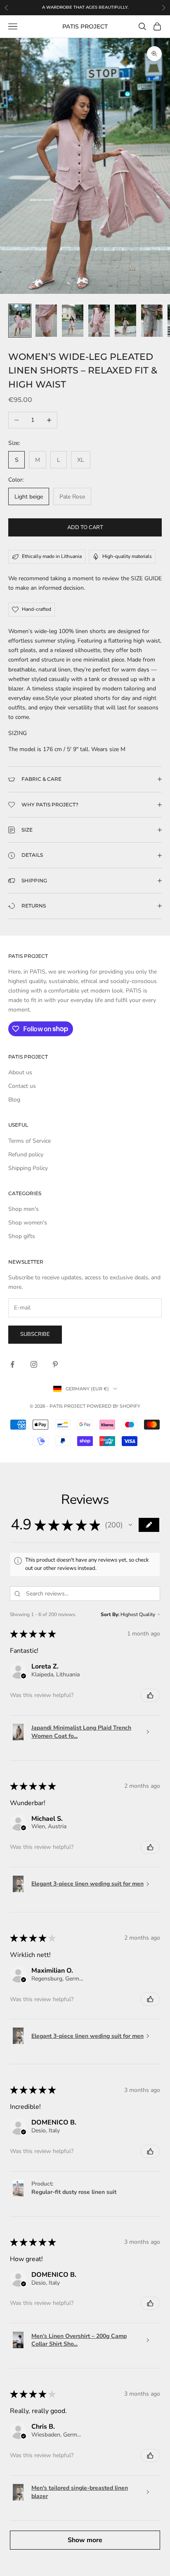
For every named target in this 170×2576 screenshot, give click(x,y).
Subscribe (35, 1334)
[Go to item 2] (46, 321)
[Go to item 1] (20, 321)
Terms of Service (30, 1141)
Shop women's (28, 1223)
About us (20, 1072)
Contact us (22, 1086)
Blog (14, 1100)
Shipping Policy (28, 1168)
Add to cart (85, 527)
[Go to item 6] (152, 321)
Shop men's (24, 1209)
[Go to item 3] (73, 321)
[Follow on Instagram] (34, 1364)
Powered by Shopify (113, 1406)
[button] (130, 1525)
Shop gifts (22, 1236)
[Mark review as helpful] (150, 1695)
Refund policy (26, 1154)
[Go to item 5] (125, 321)
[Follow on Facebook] (12, 1364)
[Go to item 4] (99, 321)
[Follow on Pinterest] (55, 1364)
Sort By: (110, 1614)
